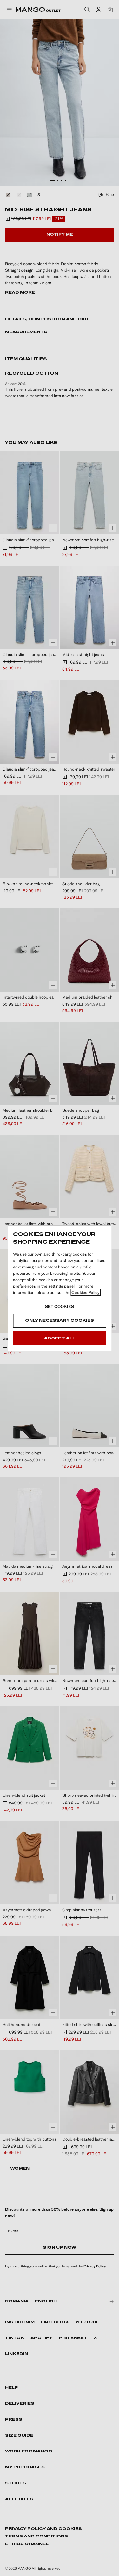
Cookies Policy (86, 1292)
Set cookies (60, 1306)
